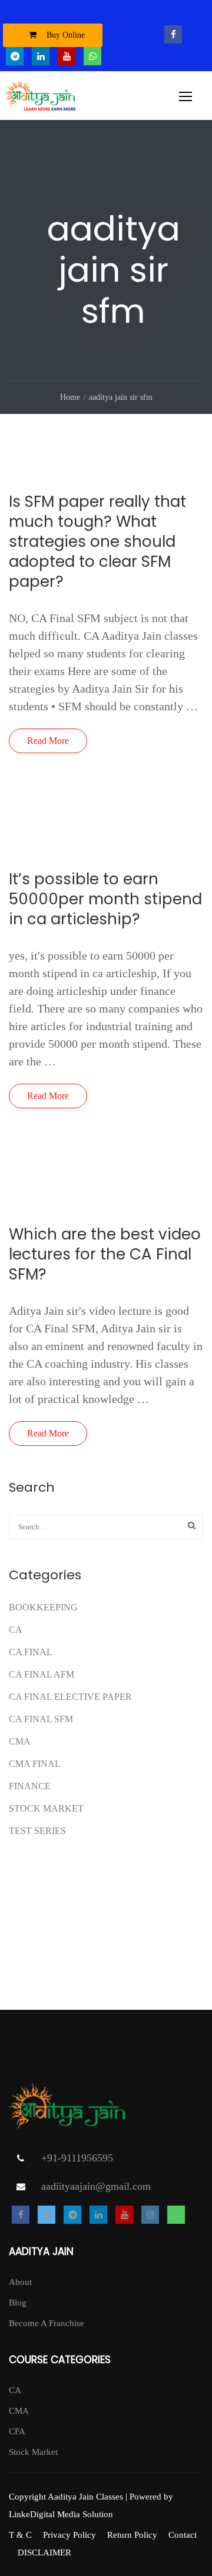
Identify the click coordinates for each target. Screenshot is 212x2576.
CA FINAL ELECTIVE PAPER (70, 1697)
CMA (20, 1741)
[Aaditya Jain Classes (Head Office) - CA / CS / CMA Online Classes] (42, 98)
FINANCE (30, 1786)
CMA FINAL (35, 1764)
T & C (20, 2535)
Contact (183, 2535)
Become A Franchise (47, 2323)
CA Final (31, 1652)
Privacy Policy (69, 2535)
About (20, 2282)
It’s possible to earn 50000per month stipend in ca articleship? (105, 899)
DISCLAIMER (44, 2552)
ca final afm (42, 1674)
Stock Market (46, 1808)
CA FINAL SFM (41, 1719)
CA (16, 1630)
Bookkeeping (43, 1607)
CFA (17, 2431)
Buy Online (64, 35)
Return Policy (132, 2535)
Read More (48, 741)
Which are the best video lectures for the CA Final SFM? (105, 1254)
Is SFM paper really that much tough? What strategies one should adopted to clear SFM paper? (97, 542)
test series (37, 1831)
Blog (18, 2303)
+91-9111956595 (77, 2158)
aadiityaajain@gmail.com (96, 2186)
